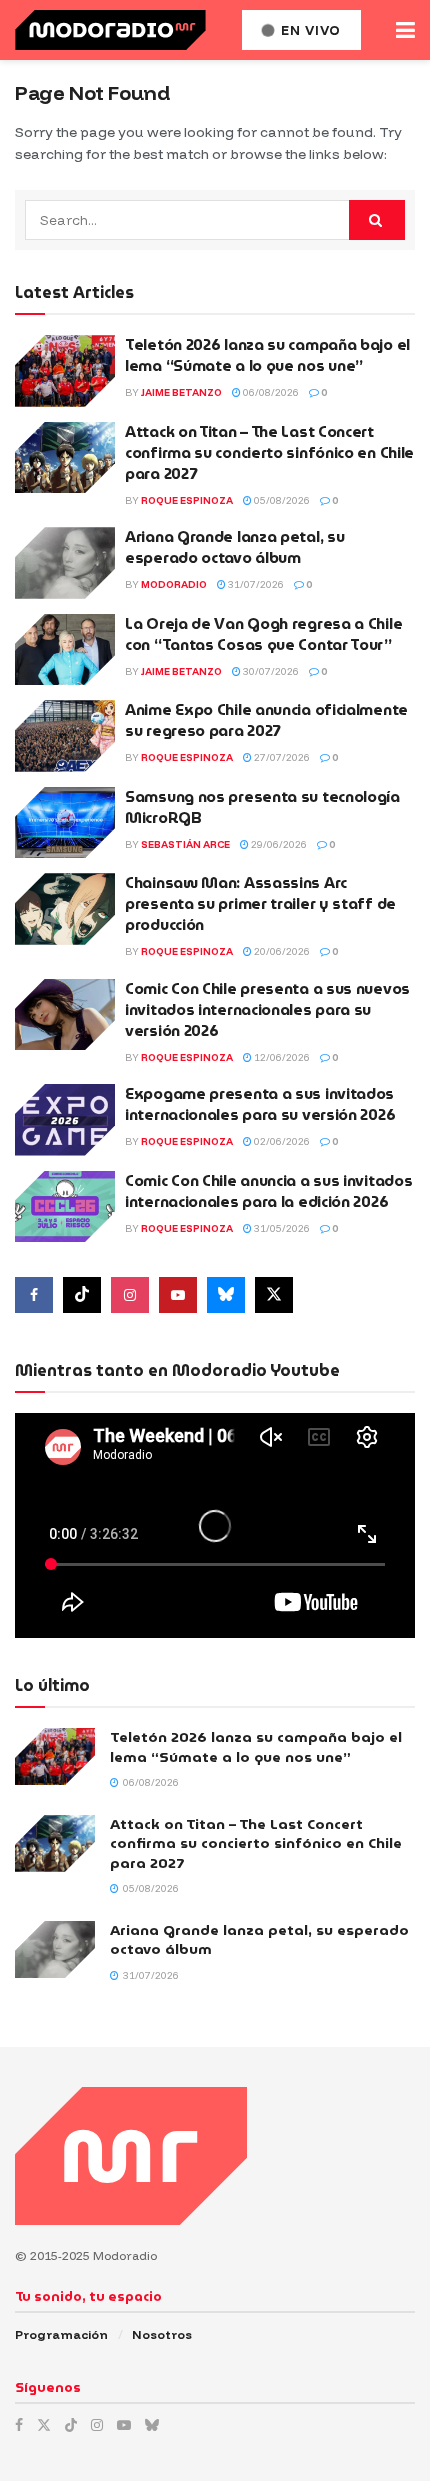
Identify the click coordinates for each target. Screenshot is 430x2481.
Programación (61, 2334)
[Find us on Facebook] (34, 1295)
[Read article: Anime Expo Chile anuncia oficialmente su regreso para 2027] (65, 736)
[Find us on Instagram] (130, 1295)
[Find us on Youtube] (178, 1295)
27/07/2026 (281, 757)
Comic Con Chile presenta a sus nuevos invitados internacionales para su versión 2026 (267, 1010)
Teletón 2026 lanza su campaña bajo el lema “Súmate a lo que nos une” (267, 355)
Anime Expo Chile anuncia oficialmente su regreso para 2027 (266, 720)
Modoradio (174, 584)
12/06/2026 (281, 1057)
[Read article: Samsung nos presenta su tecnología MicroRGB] (65, 823)
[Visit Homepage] (110, 30)
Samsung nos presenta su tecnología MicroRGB (262, 807)
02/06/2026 (281, 1141)
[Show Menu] (405, 30)
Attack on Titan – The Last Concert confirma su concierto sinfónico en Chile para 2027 (269, 453)
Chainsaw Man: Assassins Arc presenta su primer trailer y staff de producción (260, 904)
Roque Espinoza (187, 500)
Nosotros (162, 2334)
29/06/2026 (278, 844)
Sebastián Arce (185, 844)
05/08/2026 (281, 500)
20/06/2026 (281, 951)
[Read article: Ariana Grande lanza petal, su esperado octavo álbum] (65, 563)
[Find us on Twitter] (274, 1295)
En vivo (309, 30)
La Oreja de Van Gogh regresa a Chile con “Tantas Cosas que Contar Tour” (263, 634)
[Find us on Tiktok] (82, 1295)
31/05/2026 (281, 1228)
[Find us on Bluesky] (226, 1295)
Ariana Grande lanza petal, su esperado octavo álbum (234, 547)
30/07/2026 (270, 671)
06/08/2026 (270, 392)
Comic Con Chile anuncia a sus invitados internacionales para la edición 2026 (268, 1191)
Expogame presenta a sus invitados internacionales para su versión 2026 (260, 1104)
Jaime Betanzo (181, 392)
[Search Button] (377, 220)
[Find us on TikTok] (71, 2425)
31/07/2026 (255, 584)
